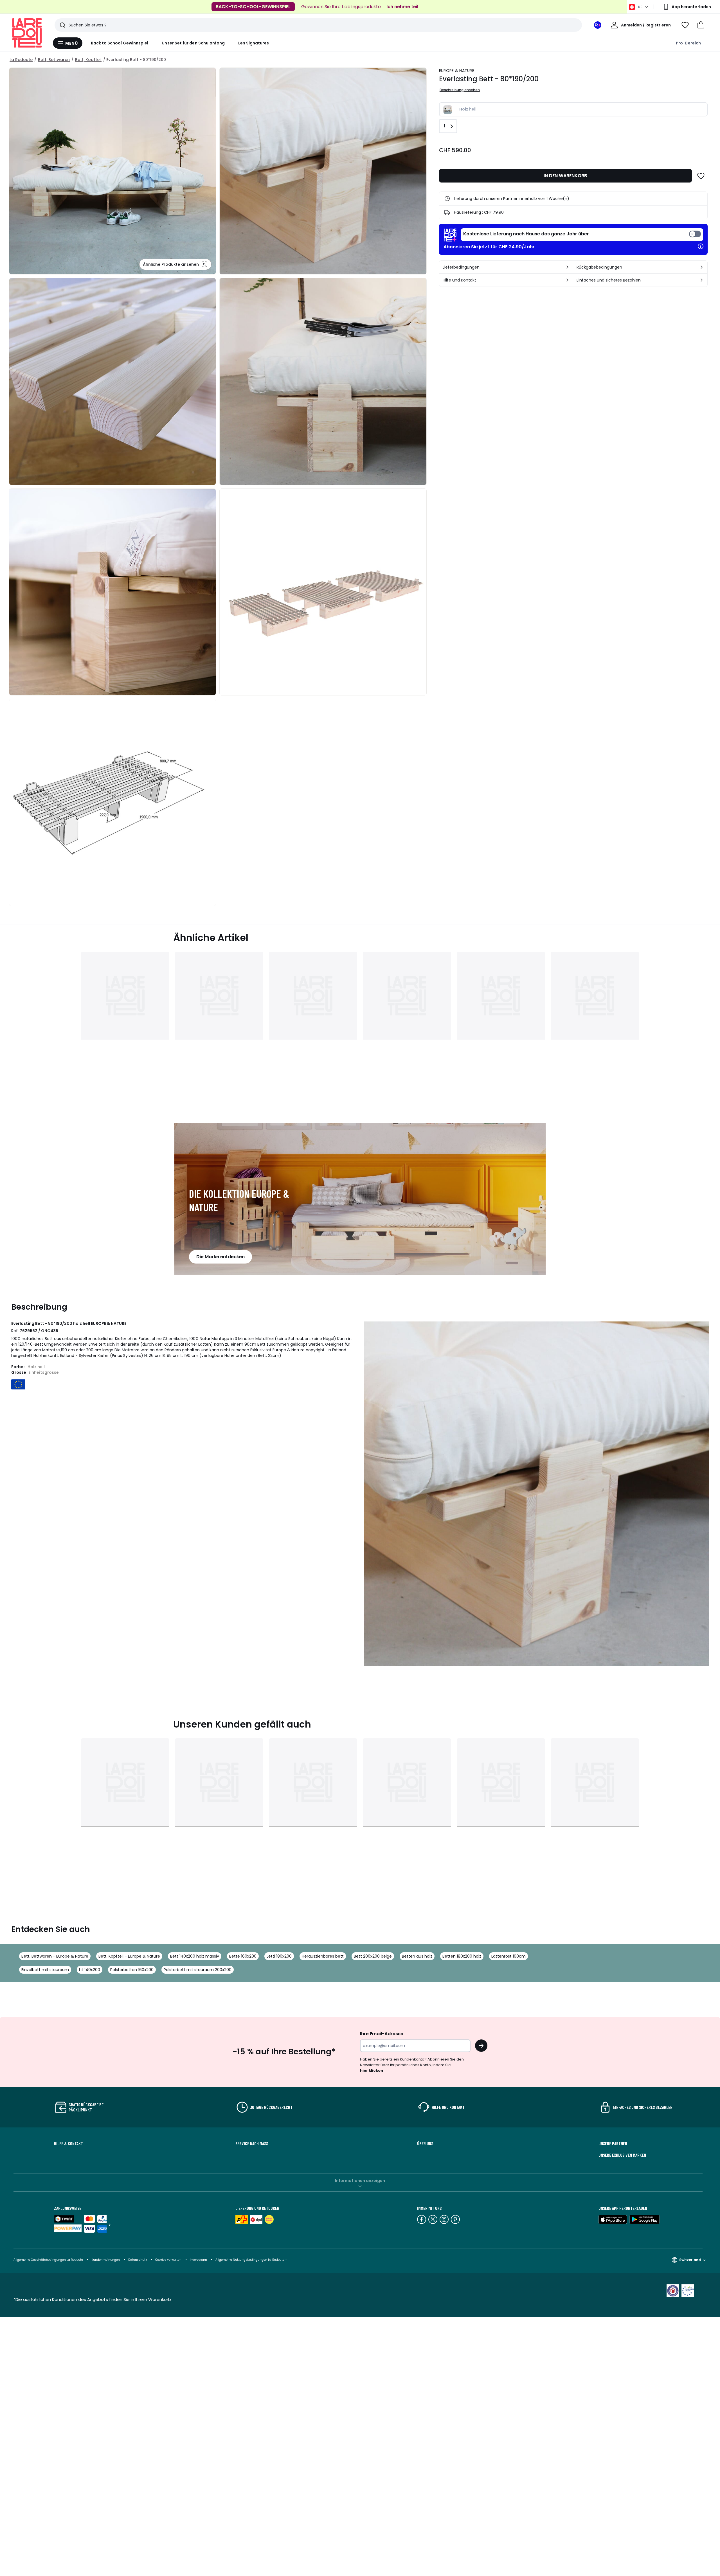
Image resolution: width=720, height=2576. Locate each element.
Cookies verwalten (168, 2260)
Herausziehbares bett (323, 1956)
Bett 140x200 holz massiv (195, 1956)
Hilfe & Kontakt (68, 2143)
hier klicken (372, 2071)
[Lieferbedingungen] (568, 267)
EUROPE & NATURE (457, 71)
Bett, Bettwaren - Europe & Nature (55, 1956)
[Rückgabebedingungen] (702, 267)
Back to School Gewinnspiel (120, 43)
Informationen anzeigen (360, 2181)
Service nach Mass (252, 2143)
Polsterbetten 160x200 (132, 1970)
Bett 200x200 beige (373, 1956)
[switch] (582, 235)
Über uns (425, 2143)
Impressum (198, 2260)
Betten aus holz (417, 1956)
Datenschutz (138, 2260)
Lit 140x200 (90, 1970)
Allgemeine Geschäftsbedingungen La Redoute (48, 2260)
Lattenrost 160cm (508, 1956)
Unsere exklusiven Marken (622, 2155)
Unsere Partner (613, 2143)
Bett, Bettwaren (54, 60)
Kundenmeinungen (106, 2260)
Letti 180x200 (279, 1956)
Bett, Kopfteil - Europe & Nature (129, 1956)
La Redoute (21, 60)
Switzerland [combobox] (690, 2260)
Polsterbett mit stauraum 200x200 (198, 1970)
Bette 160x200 (243, 1956)
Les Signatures (254, 43)
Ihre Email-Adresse (382, 2034)
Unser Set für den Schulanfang (193, 43)
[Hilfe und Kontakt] (568, 280)
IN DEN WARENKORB (565, 176)
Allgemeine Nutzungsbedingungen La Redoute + (251, 2260)
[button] (701, 25)
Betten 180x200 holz (462, 1956)
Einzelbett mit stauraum (45, 1970)
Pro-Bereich (688, 43)
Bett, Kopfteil (88, 60)
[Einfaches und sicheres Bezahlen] (702, 280)
